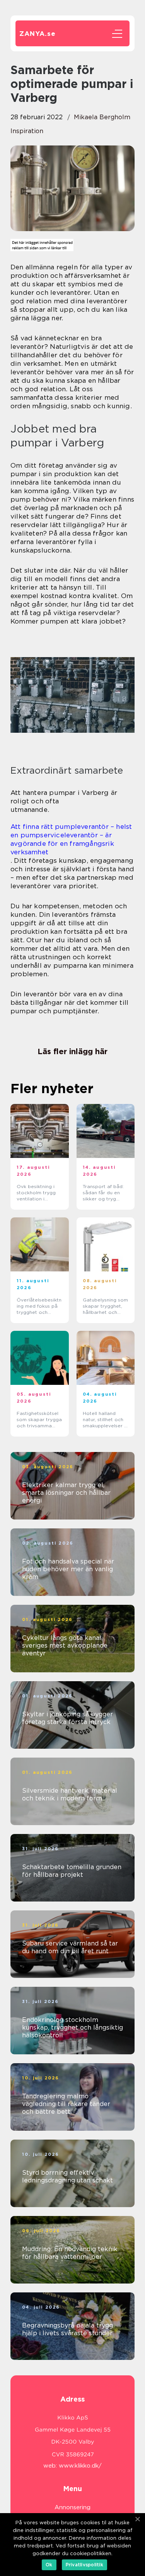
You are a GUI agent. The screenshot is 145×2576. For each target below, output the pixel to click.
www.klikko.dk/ (80, 2466)
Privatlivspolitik (84, 2565)
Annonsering (72, 2507)
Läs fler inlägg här (72, 1051)
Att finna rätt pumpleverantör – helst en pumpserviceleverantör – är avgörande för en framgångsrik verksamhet (71, 839)
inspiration (27, 131)
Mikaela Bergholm (102, 117)
